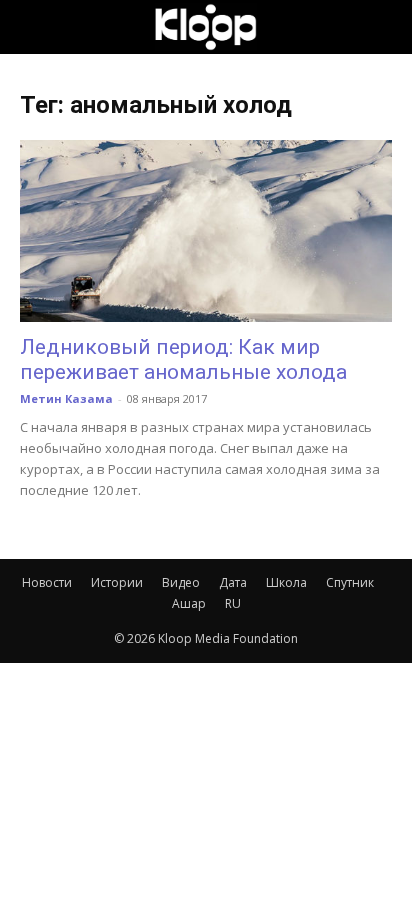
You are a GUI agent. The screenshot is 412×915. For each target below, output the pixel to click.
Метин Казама (66, 398)
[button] (34, 27)
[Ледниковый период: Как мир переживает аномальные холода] (206, 231)
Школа (286, 582)
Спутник (350, 582)
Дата (233, 582)
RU (233, 603)
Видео (181, 582)
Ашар (189, 603)
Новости (47, 582)
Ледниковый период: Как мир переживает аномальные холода (183, 359)
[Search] (384, 27)
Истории (117, 582)
